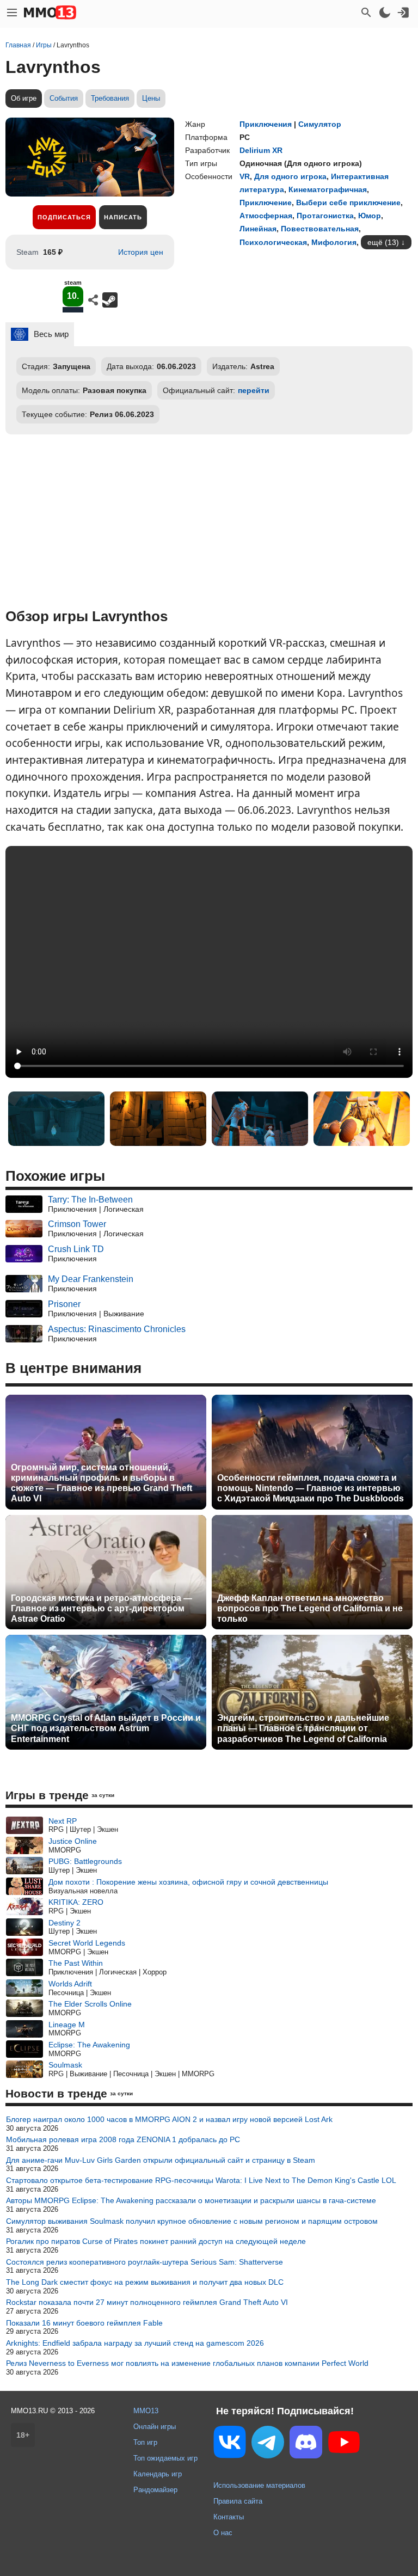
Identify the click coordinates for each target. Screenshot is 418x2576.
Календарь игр (158, 2474)
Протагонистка (325, 216)
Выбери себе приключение (348, 203)
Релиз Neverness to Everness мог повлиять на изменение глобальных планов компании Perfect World (187, 2363)
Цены (151, 98)
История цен (141, 252)
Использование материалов (259, 2485)
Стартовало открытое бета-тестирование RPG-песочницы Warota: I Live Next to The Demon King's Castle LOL (201, 2180)
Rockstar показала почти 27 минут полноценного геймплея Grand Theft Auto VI (147, 2302)
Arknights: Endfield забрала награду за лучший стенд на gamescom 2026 (135, 2343)
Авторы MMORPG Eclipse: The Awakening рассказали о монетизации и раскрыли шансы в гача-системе (191, 2200)
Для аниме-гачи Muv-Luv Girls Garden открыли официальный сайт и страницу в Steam (161, 2160)
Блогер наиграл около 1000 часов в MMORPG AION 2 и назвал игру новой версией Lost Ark (169, 2119)
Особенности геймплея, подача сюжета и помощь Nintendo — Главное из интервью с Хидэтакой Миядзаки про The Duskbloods (311, 1488)
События (64, 98)
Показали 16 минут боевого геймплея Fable (84, 2323)
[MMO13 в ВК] (230, 2444)
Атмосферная (266, 216)
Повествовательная (320, 229)
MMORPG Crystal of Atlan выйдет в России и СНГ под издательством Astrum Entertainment (106, 1728)
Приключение (266, 203)
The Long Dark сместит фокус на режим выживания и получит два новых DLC (145, 2282)
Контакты (229, 2517)
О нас (223, 2533)
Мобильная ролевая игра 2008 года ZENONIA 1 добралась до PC (123, 2139)
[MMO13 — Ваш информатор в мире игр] (50, 13)
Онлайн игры (155, 2427)
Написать (123, 217)
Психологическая (273, 242)
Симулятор (320, 124)
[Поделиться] (93, 300)
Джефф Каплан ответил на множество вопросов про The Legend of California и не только (310, 1608)
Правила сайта (238, 2501)
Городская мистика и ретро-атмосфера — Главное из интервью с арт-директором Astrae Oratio (102, 1608)
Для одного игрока (290, 176)
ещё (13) (383, 242)
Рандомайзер (155, 2490)
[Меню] (12, 13)
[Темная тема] (385, 13)
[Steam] (110, 300)
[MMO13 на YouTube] (344, 2444)
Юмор (370, 216)
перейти (254, 390)
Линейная (258, 229)
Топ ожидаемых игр (165, 2458)
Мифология (334, 242)
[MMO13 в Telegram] (268, 2444)
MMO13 (146, 2411)
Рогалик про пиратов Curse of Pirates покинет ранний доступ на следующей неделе (156, 2241)
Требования (110, 98)
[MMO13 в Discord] (306, 2444)
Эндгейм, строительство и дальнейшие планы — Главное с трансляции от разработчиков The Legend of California (303, 1728)
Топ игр (145, 2442)
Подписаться (64, 217)
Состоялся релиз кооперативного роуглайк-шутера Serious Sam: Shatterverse (145, 2262)
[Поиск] (366, 13)
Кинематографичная (328, 189)
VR (245, 176)
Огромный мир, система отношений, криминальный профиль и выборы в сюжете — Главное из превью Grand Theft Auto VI (102, 1483)
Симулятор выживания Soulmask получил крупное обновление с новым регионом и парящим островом (192, 2221)
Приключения (266, 124)
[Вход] (403, 13)
